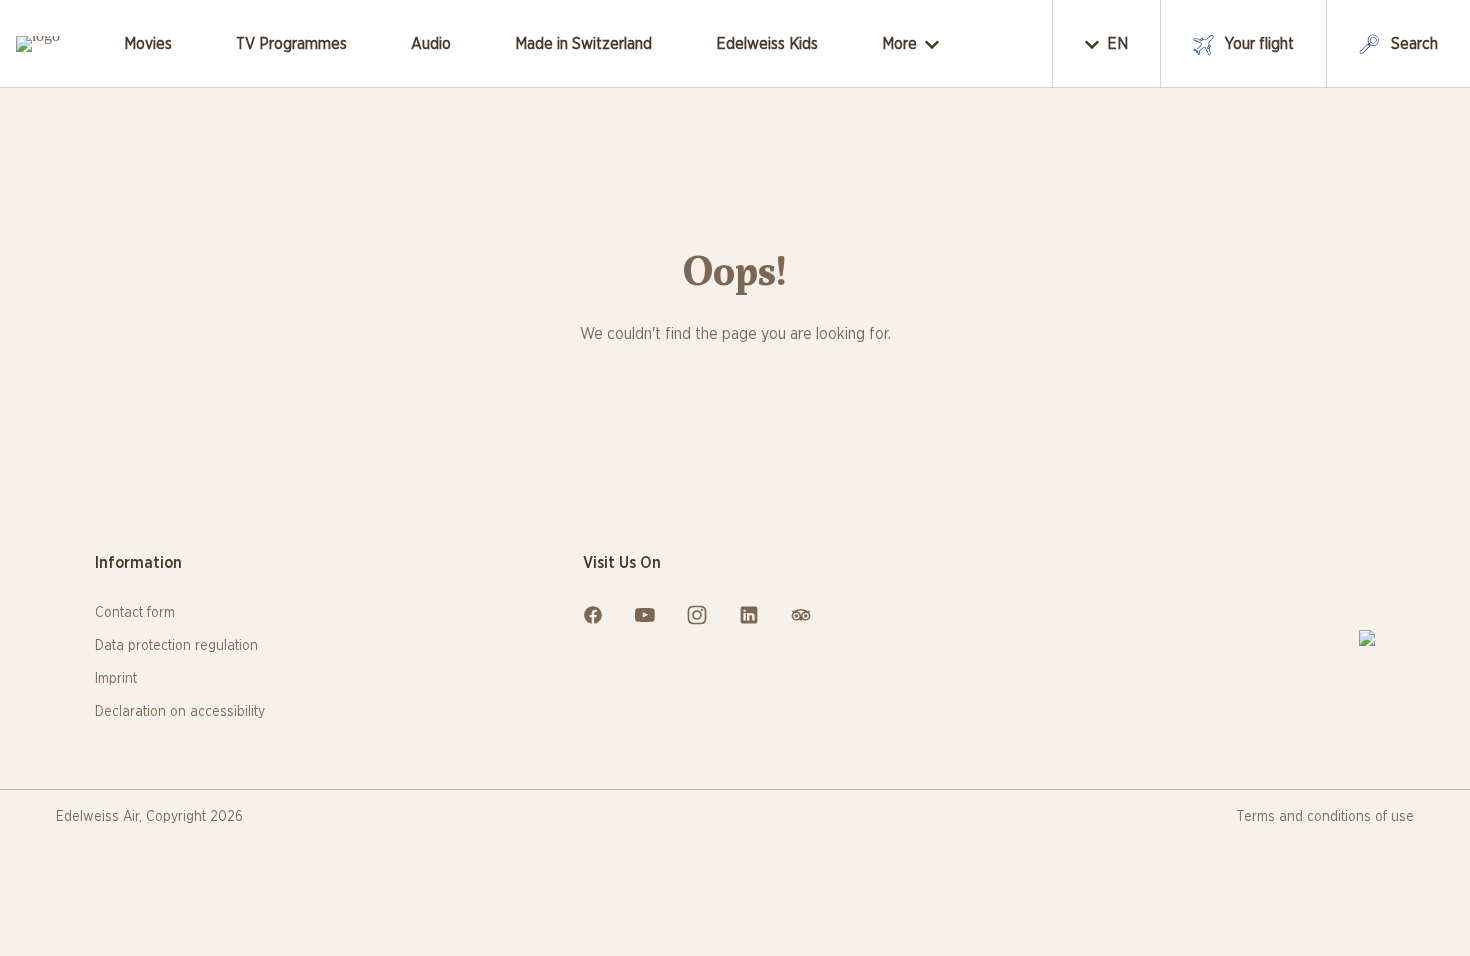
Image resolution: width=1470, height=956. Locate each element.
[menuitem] (148, 44)
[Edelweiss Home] (1367, 638)
